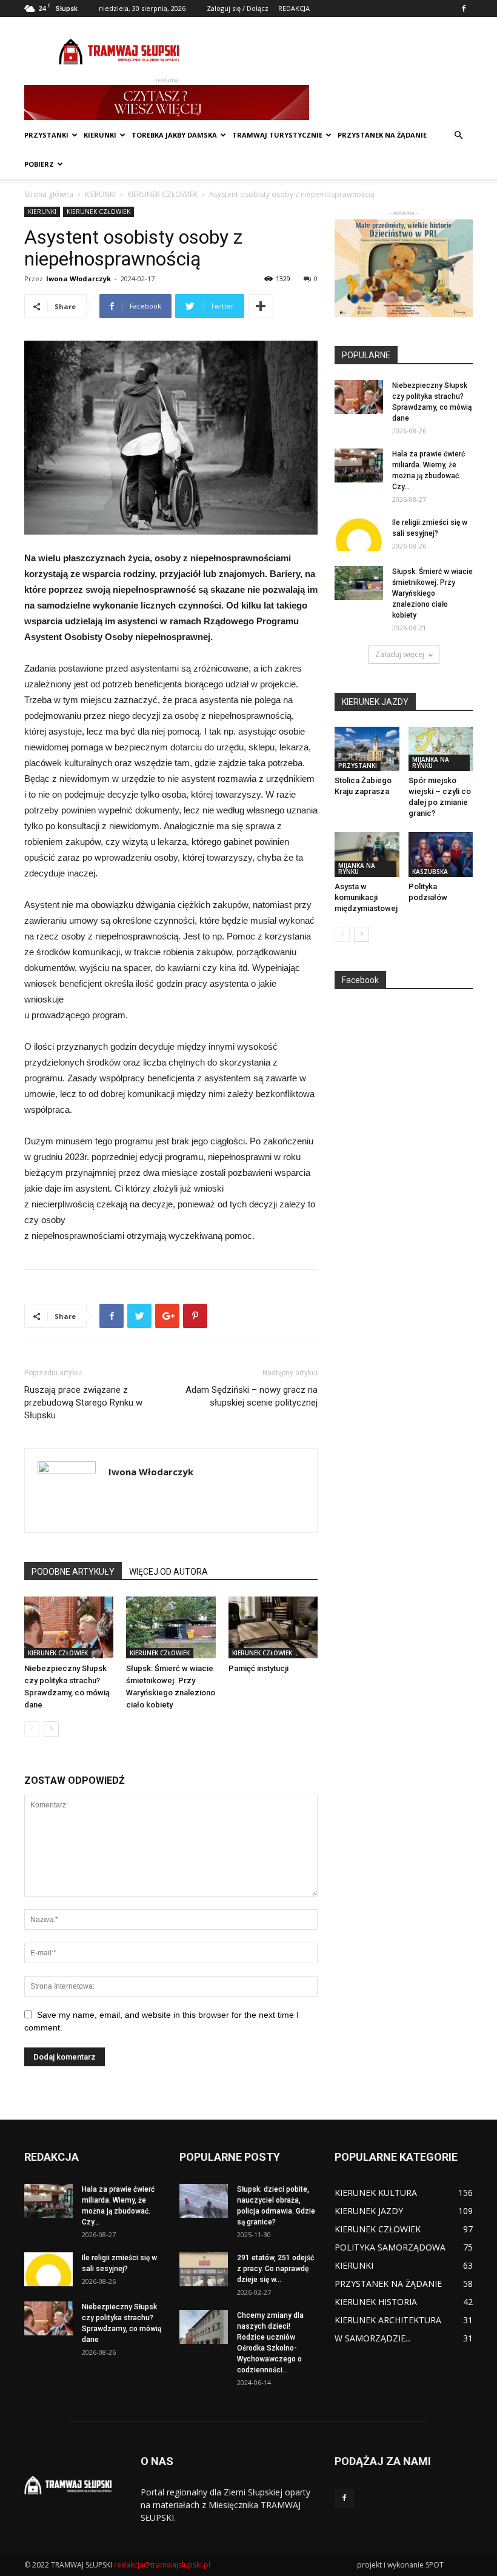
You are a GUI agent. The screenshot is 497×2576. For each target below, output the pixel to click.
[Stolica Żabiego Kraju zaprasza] (367, 749)
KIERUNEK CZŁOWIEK (162, 194)
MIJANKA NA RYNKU (431, 762)
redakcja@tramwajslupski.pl (162, 2565)
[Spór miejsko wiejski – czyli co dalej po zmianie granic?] (441, 749)
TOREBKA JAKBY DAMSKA (174, 135)
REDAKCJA (294, 8)
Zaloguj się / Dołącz (238, 8)
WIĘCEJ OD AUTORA (168, 1572)
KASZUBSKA (430, 872)
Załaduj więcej (400, 654)
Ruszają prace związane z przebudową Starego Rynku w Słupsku (83, 1403)
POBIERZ (39, 164)
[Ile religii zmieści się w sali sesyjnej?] (359, 534)
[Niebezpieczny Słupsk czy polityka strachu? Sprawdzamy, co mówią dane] (69, 1627)
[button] (458, 135)
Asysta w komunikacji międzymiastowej (366, 897)
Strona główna (49, 194)
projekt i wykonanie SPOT (400, 2565)
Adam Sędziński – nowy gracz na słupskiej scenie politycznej (252, 1396)
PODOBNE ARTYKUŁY (73, 1572)
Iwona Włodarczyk (78, 279)
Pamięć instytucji (259, 1668)
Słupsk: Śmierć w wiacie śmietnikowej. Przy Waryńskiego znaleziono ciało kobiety (432, 593)
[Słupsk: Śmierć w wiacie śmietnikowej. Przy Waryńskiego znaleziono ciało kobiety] (171, 1627)
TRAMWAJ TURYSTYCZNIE (277, 135)
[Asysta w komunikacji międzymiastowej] (367, 854)
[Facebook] (464, 8)
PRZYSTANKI (46, 135)
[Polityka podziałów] (441, 854)
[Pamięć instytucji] (273, 1627)
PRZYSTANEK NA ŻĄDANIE (382, 135)
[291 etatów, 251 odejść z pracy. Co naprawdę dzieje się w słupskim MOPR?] (204, 2269)
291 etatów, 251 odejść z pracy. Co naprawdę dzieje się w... (275, 2269)
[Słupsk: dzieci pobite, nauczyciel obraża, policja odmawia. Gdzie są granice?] (204, 2201)
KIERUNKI (100, 135)
